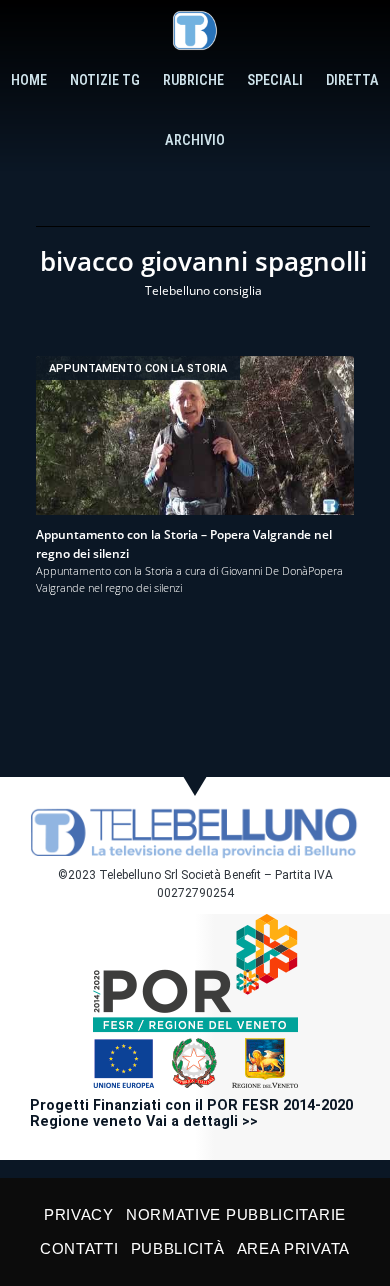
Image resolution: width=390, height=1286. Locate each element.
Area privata (293, 1248)
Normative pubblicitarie (236, 1214)
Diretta (352, 80)
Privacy (79, 1214)
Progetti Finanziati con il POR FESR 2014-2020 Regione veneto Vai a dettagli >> (191, 1113)
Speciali (275, 80)
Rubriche (193, 80)
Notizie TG (105, 80)
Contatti (79, 1248)
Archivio (195, 140)
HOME (29, 80)
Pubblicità (178, 1248)
